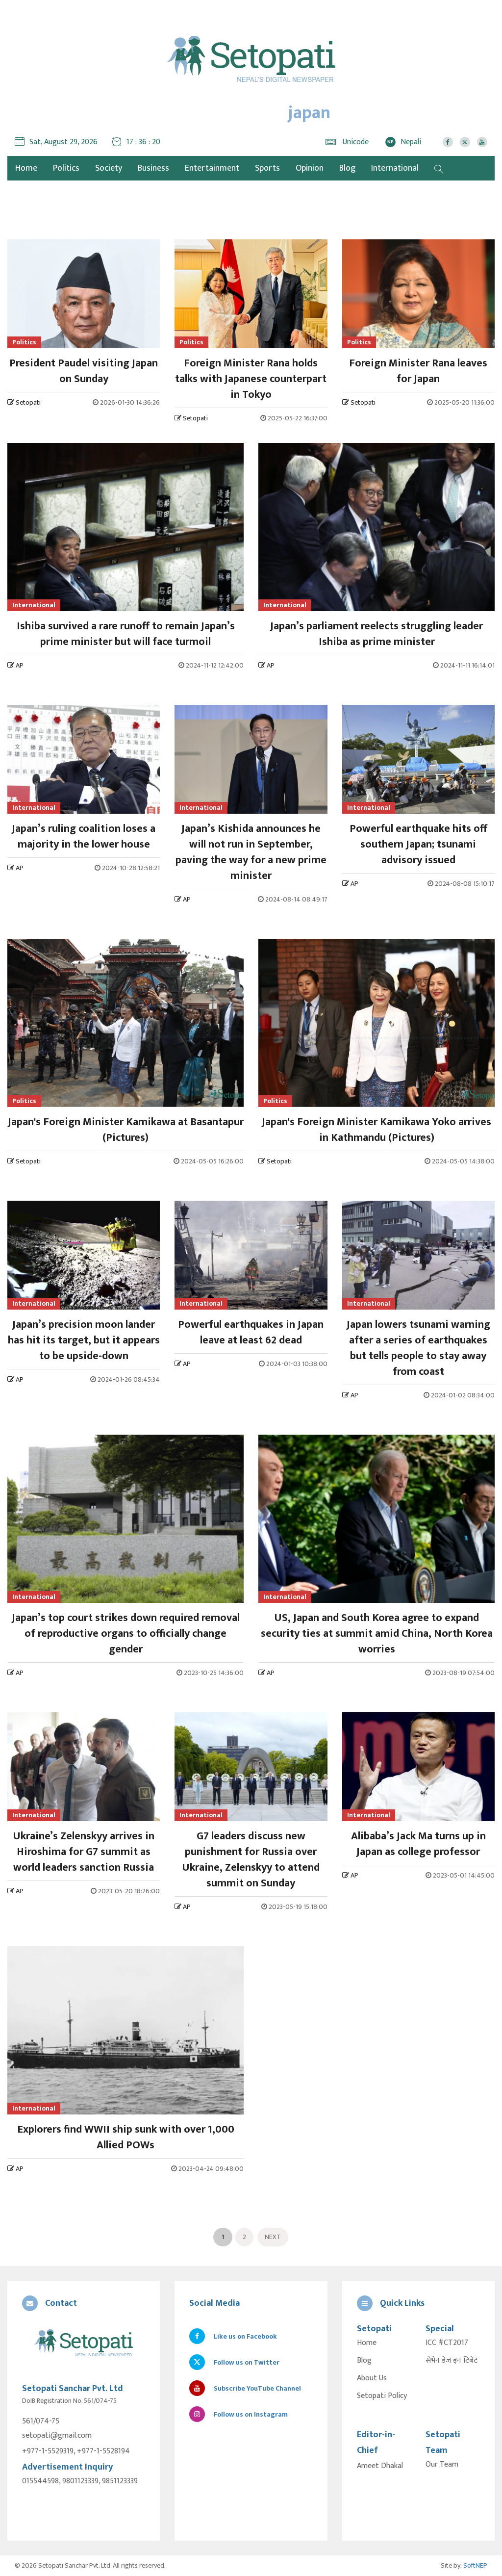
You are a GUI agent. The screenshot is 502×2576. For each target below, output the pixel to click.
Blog (347, 168)
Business (153, 168)
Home (367, 2343)
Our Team (442, 2465)
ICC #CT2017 (447, 2343)
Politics (66, 168)
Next (273, 2237)
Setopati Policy (382, 2396)
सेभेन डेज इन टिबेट (452, 2361)
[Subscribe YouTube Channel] (482, 142)
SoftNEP (475, 2565)
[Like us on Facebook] (448, 142)
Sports (267, 168)
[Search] (439, 168)
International (395, 168)
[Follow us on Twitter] (465, 142)
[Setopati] (84, 2344)
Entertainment (212, 168)
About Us (372, 2378)
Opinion (310, 168)
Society (109, 168)
